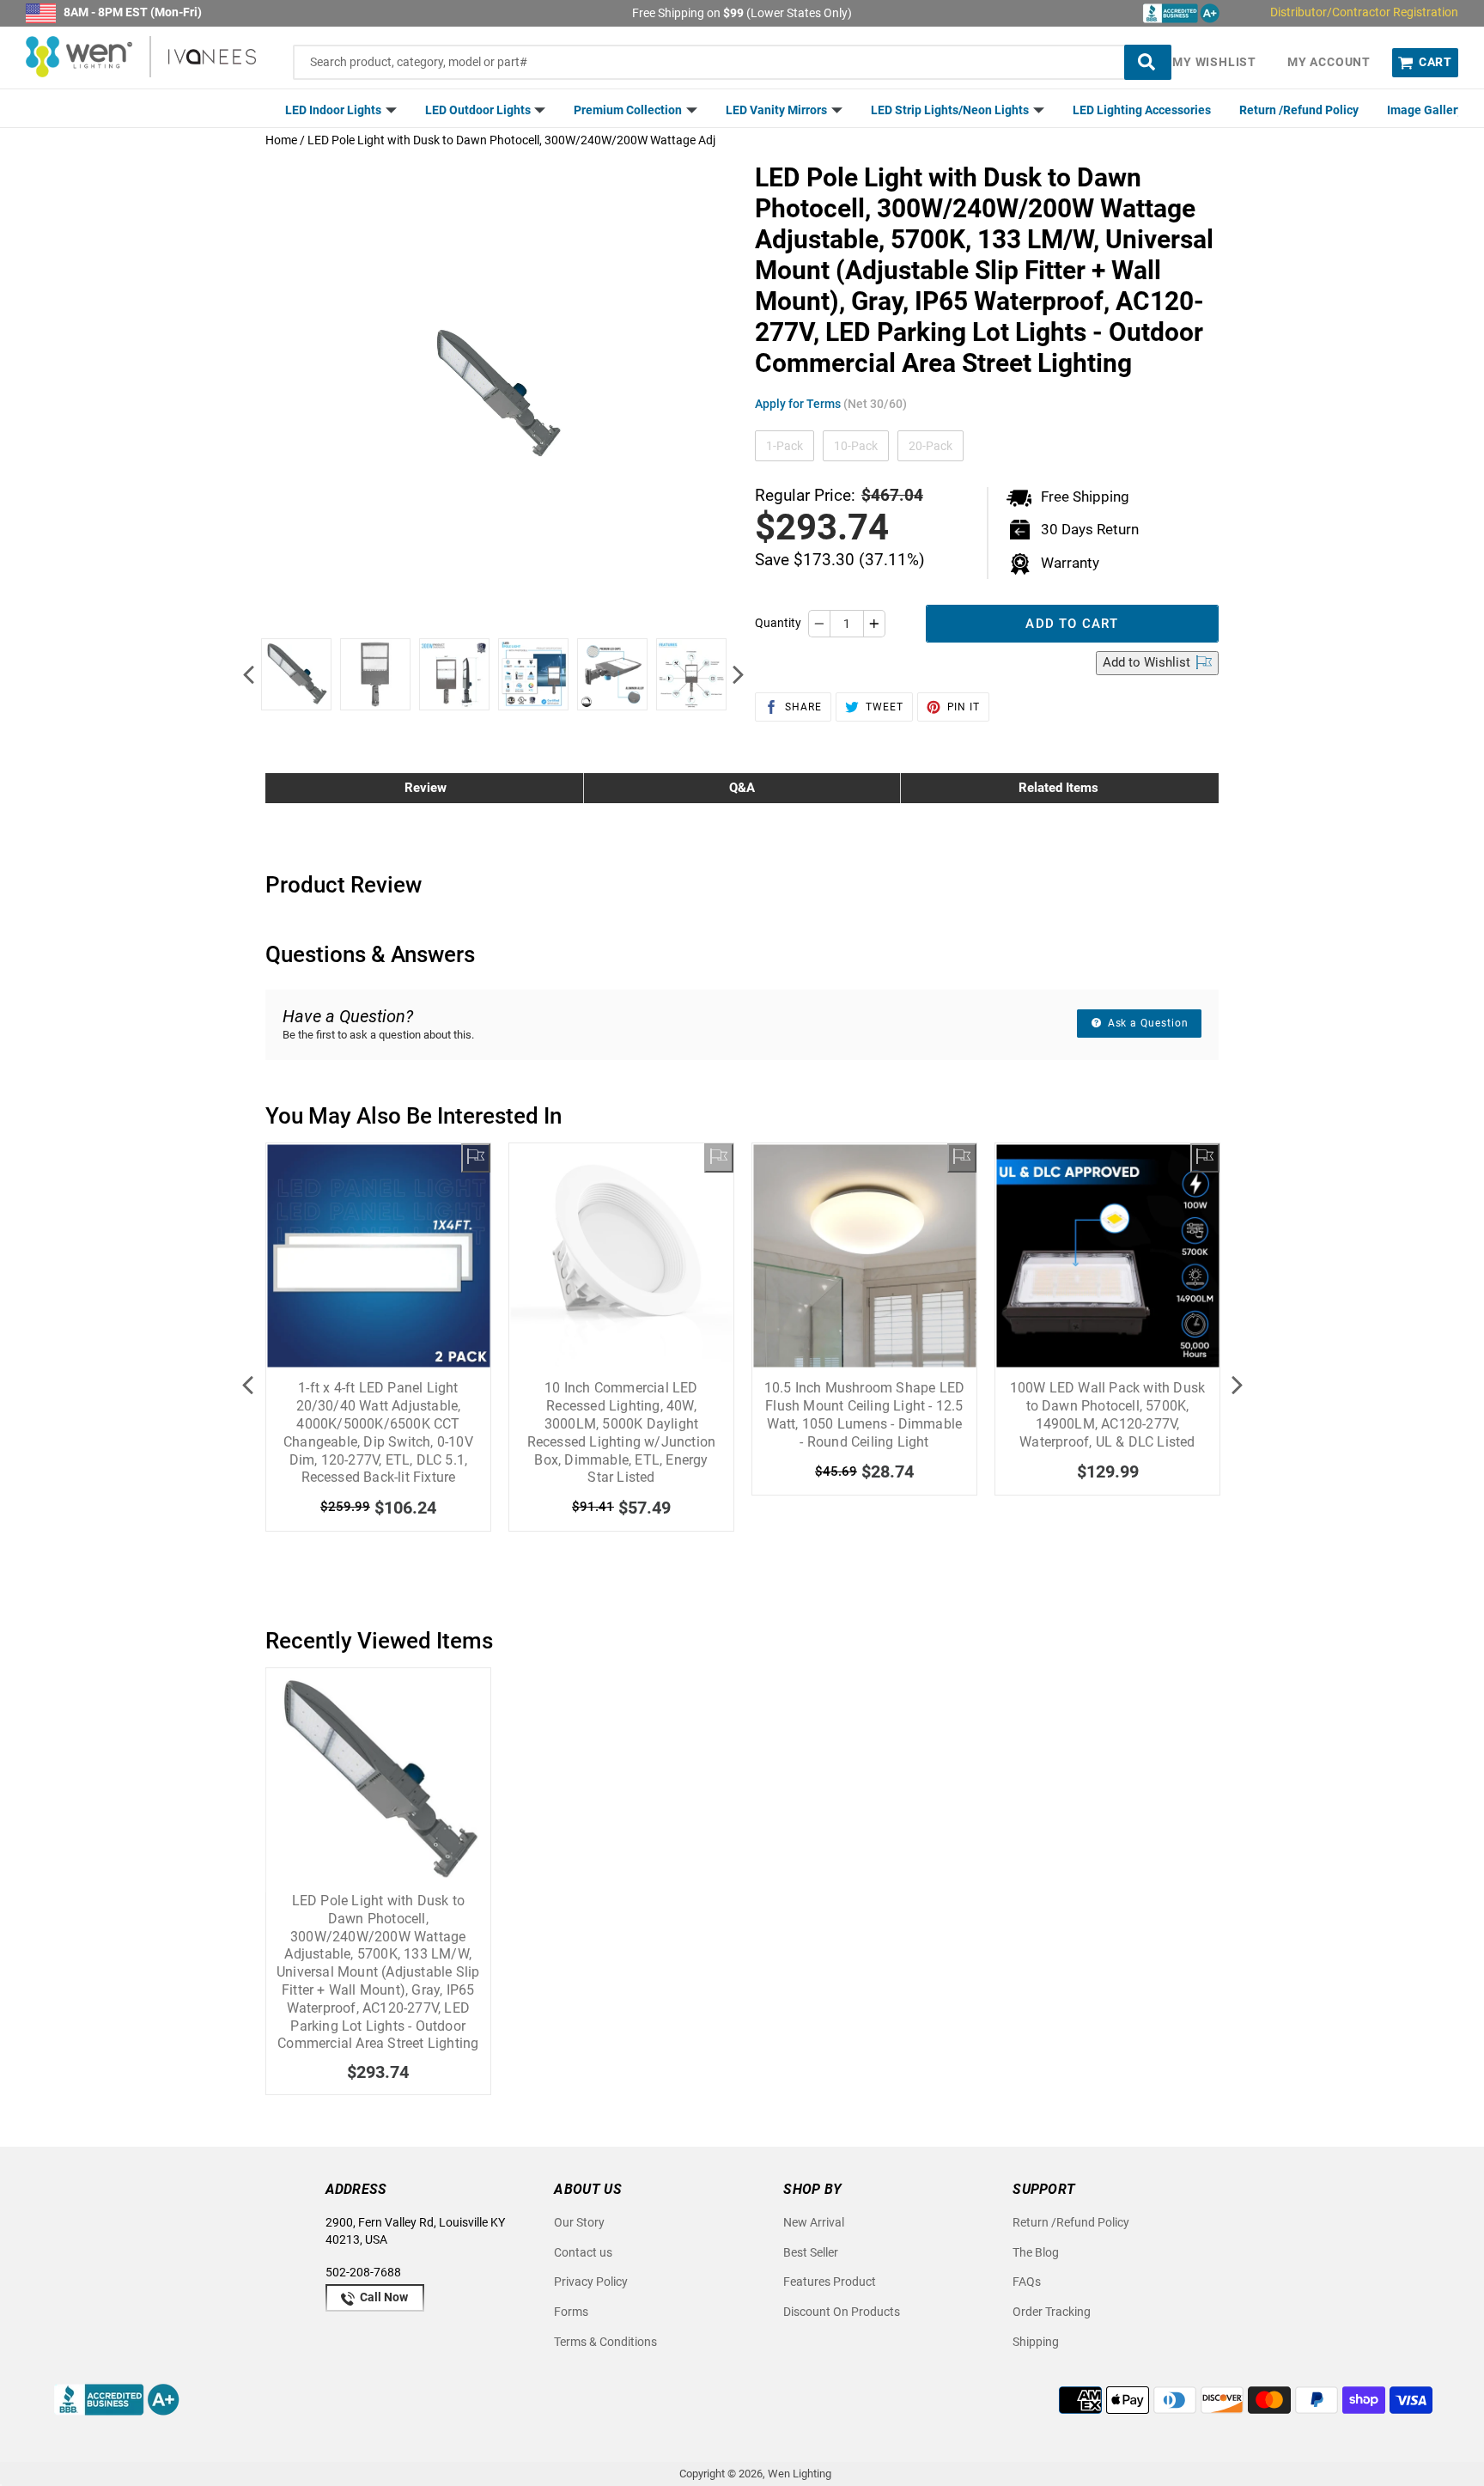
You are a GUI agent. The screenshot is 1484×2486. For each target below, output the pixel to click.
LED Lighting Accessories (1142, 110)
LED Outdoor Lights (479, 110)
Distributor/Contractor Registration (1364, 12)
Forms (571, 2312)
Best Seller (811, 2252)
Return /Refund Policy (1299, 110)
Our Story (579, 2222)
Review (426, 788)
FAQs (1027, 2282)
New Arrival (814, 2222)
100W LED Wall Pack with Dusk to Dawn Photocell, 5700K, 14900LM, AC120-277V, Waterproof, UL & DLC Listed (1108, 1414)
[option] (296, 674)
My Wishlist (1214, 62)
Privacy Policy (591, 2282)
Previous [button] (248, 674)
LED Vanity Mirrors (778, 110)
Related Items (1058, 788)
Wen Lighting (800, 2474)
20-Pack (931, 446)
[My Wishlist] (476, 1158)
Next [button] (738, 674)
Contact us (583, 2252)
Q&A (742, 788)
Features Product (830, 2282)
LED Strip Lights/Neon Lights (951, 110)
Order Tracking (1052, 2312)
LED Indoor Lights (335, 110)
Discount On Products (842, 2312)
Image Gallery (1425, 110)
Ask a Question (1146, 1023)
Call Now (383, 2297)
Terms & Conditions (605, 2342)
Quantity (778, 623)
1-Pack (785, 446)
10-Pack (856, 446)
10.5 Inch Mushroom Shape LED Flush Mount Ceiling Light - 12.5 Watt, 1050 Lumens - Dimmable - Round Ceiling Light (865, 1414)
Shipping (1036, 2342)
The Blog (1036, 2252)
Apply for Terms (831, 404)
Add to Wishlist (1148, 662)
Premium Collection (629, 110)
